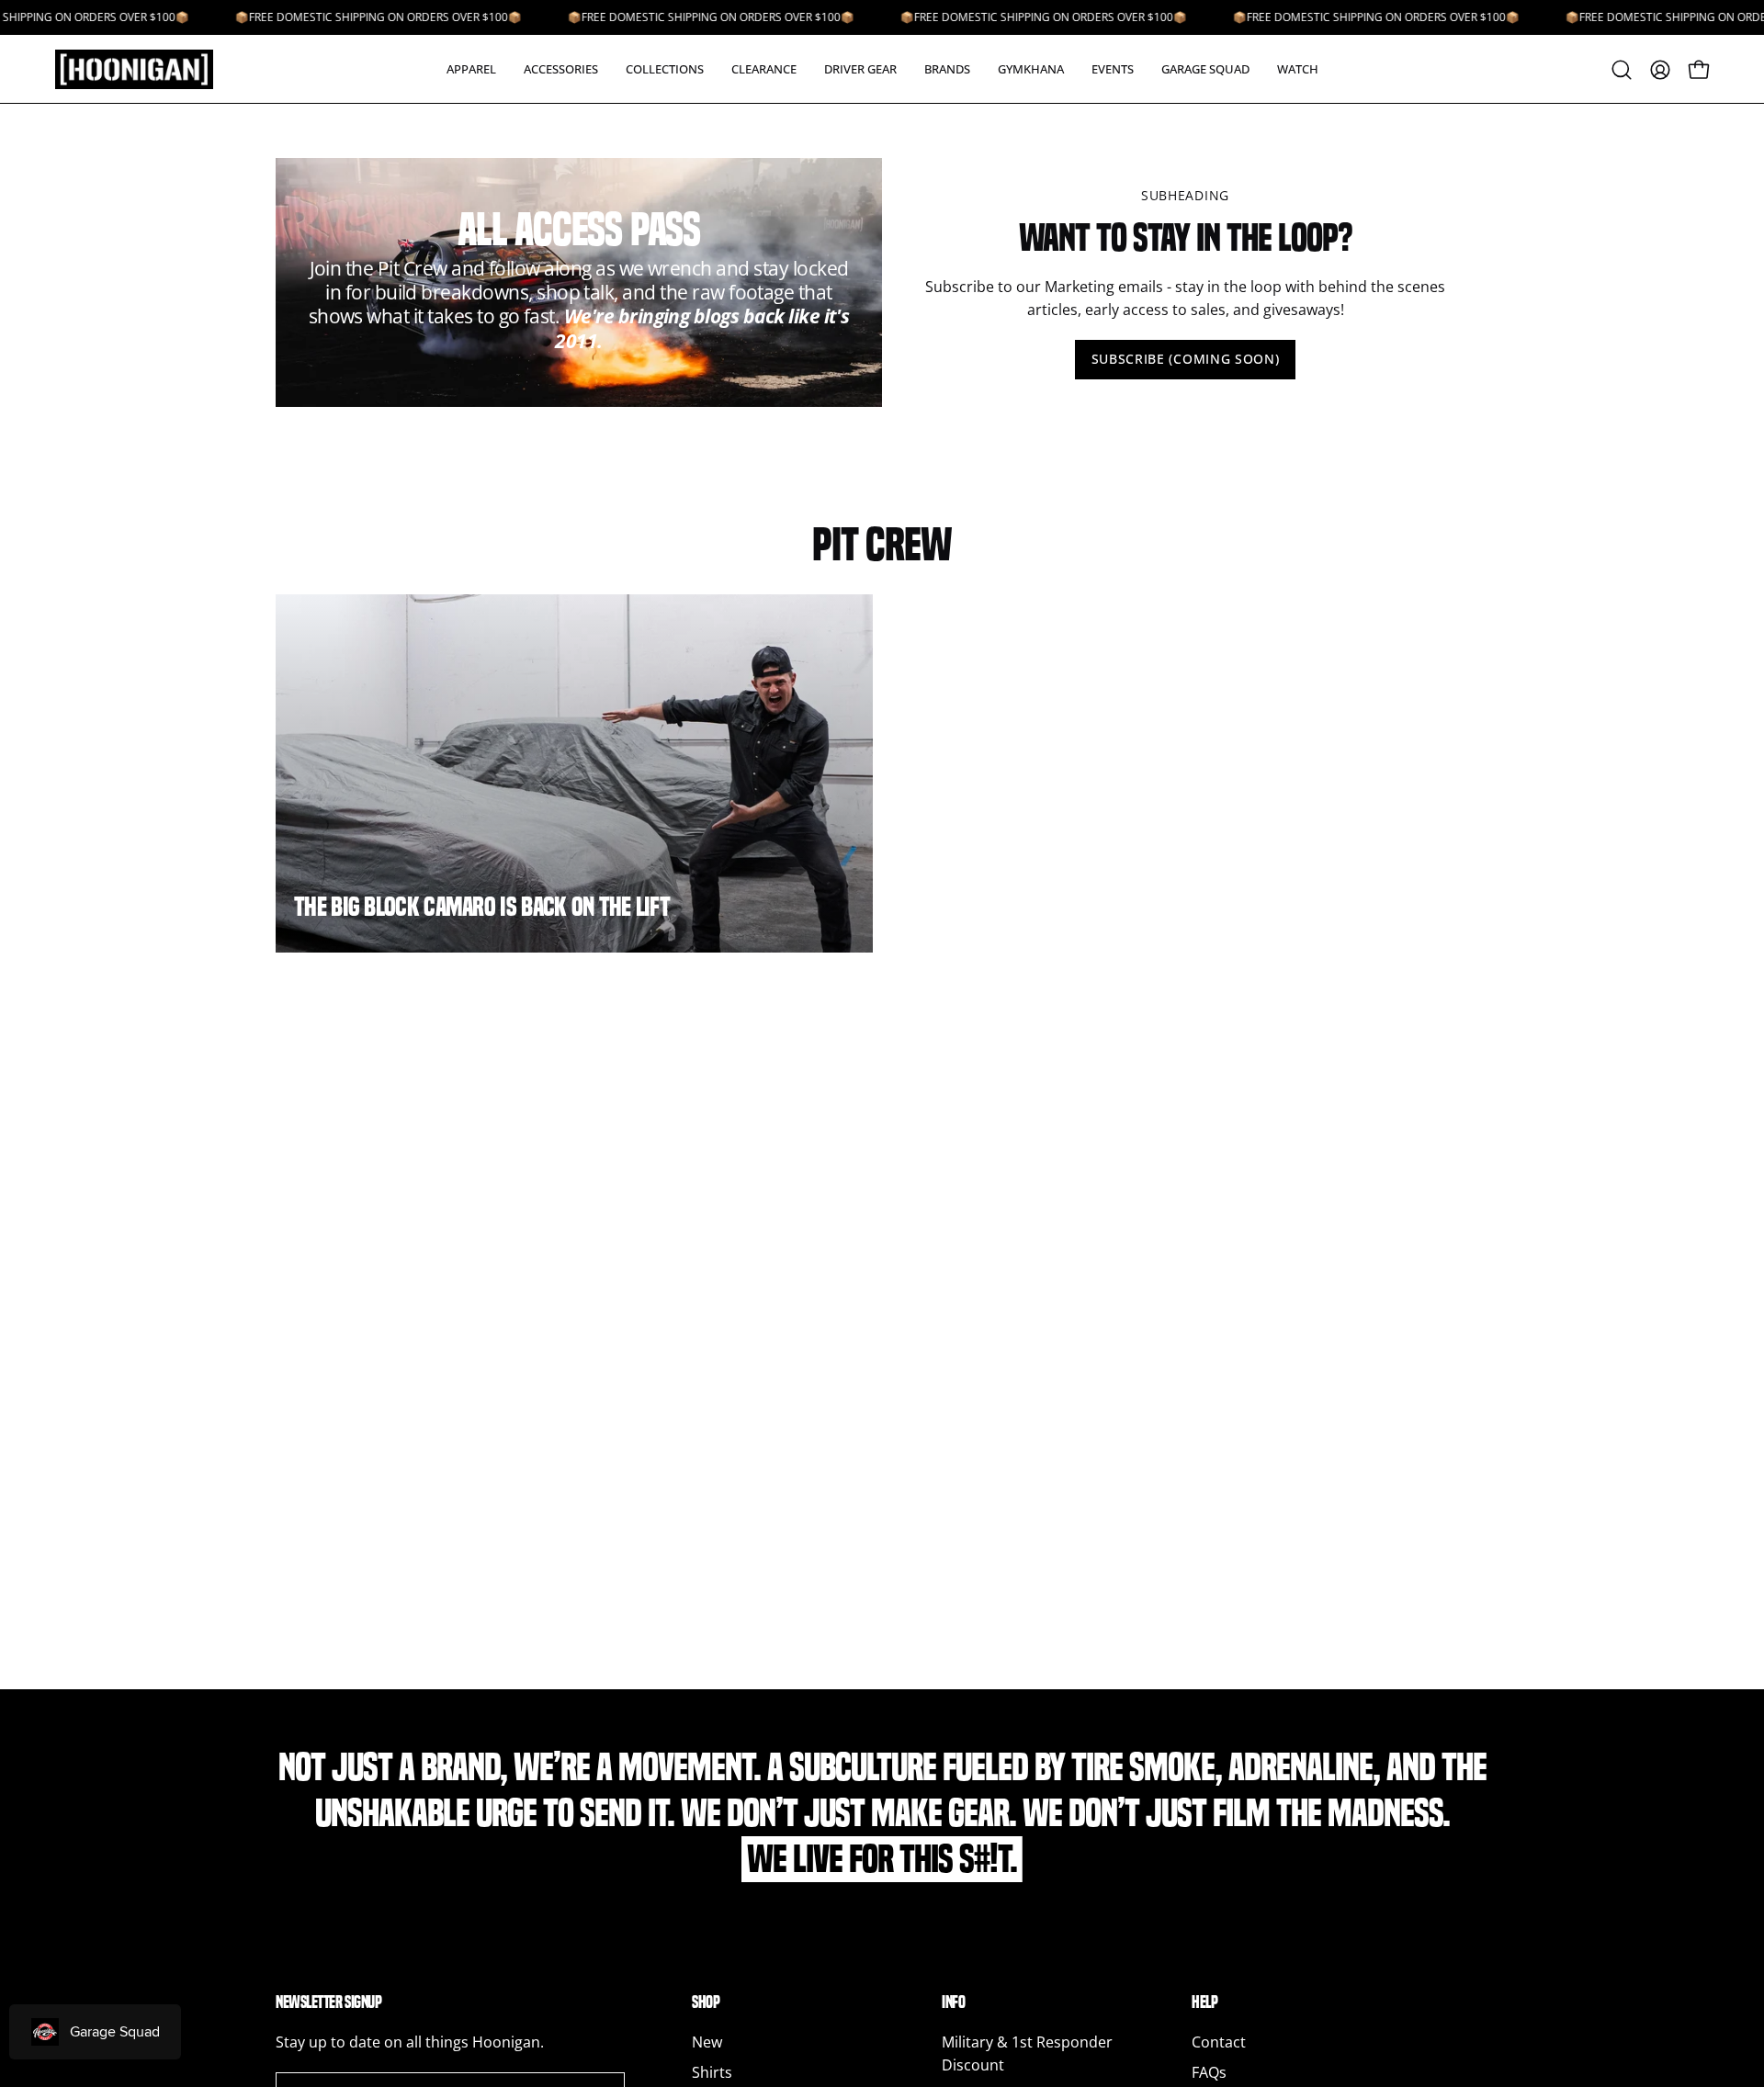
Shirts (712, 2072)
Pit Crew (882, 544)
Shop (706, 2002)
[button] (471, 69)
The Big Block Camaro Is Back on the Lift (482, 907)
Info (953, 2002)
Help (1204, 2002)
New (707, 2042)
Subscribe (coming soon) (1186, 359)
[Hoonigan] (147, 69)
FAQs (1209, 2072)
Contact (1219, 2042)
